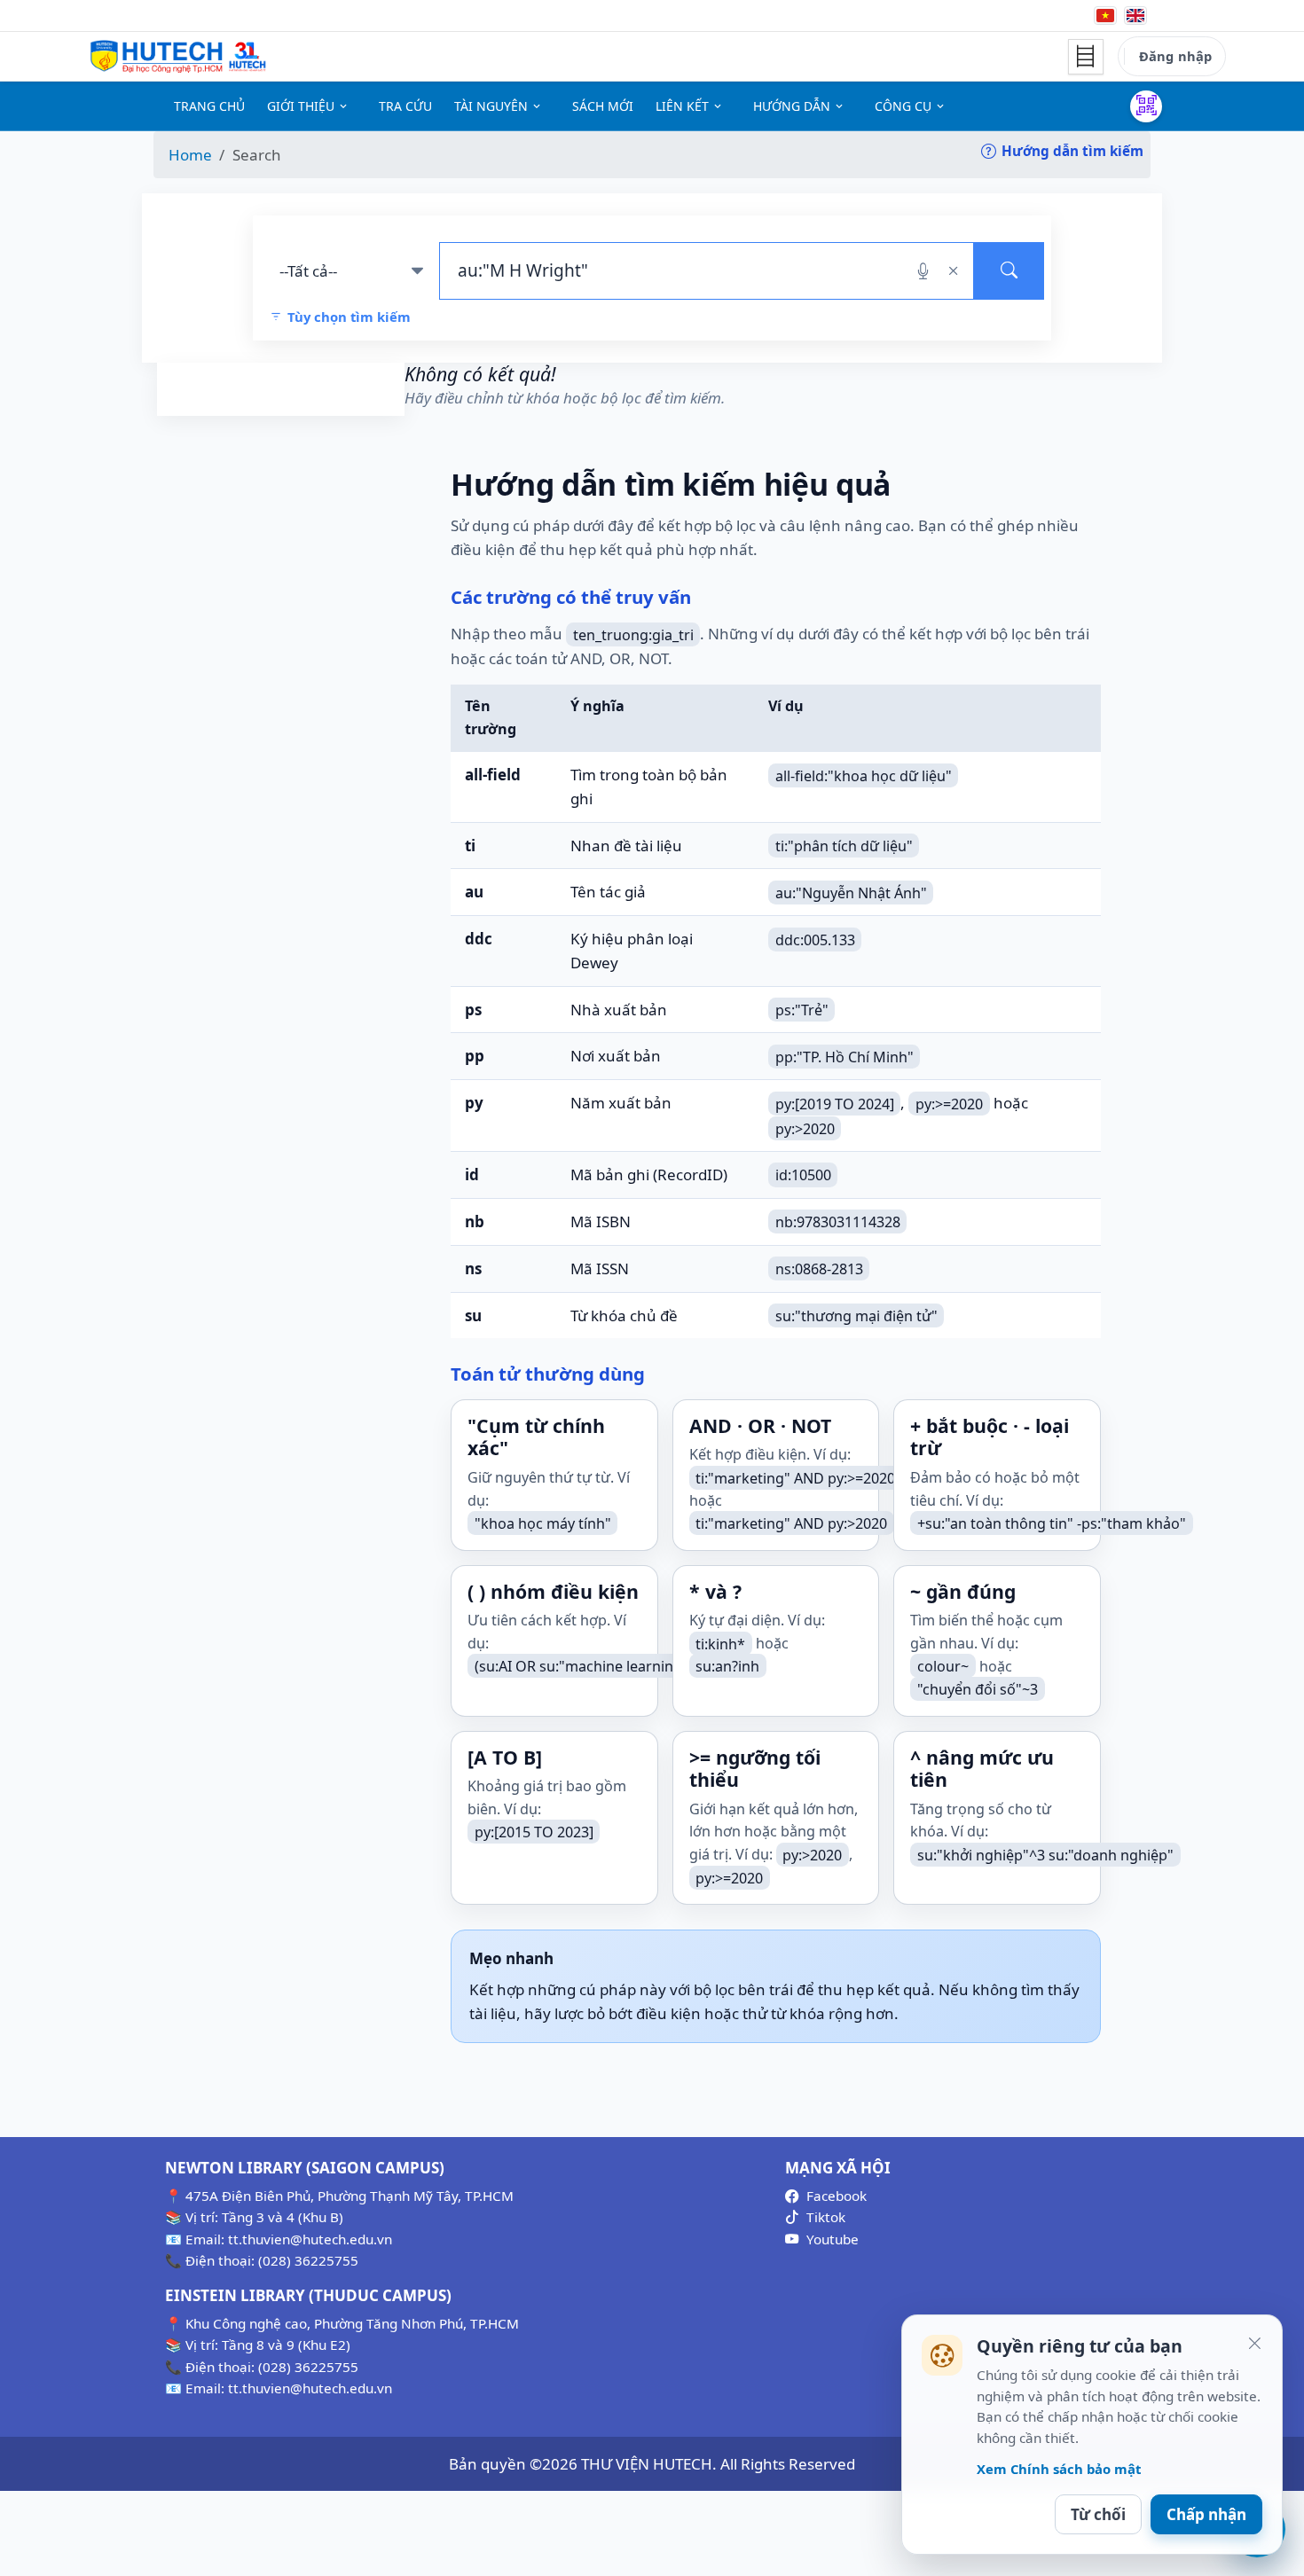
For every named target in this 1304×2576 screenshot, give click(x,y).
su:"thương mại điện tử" (856, 1316)
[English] (1135, 16)
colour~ (943, 1666)
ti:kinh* (720, 1643)
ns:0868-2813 (819, 1269)
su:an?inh (727, 1666)
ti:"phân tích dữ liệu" (844, 846)
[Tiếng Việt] (1105, 16)
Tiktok (826, 2217)
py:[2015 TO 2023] (534, 1832)
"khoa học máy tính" (543, 1523)
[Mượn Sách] (1146, 106)
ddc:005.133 (815, 939)
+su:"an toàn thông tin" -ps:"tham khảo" (1052, 1523)
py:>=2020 (949, 1103)
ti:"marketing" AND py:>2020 (791, 1523)
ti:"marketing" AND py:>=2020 (795, 1477)
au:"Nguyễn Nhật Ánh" (851, 892)
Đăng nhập (1175, 56)
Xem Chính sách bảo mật (1059, 2469)
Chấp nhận (1206, 2514)
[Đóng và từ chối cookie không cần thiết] (1254, 2343)
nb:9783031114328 (838, 1222)
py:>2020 (805, 1128)
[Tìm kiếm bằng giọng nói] (923, 270)
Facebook (837, 2196)
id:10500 (803, 1175)
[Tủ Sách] (1086, 57)
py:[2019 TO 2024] (835, 1103)
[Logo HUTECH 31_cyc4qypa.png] (178, 57)
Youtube (833, 2239)
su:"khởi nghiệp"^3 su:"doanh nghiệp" (1045, 1854)
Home (190, 155)
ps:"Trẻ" (802, 1010)
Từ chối (1098, 2514)
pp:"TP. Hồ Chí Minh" (844, 1056)
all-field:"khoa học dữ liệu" (864, 775)
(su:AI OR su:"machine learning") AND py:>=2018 (636, 1666)
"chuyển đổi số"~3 (978, 1689)
